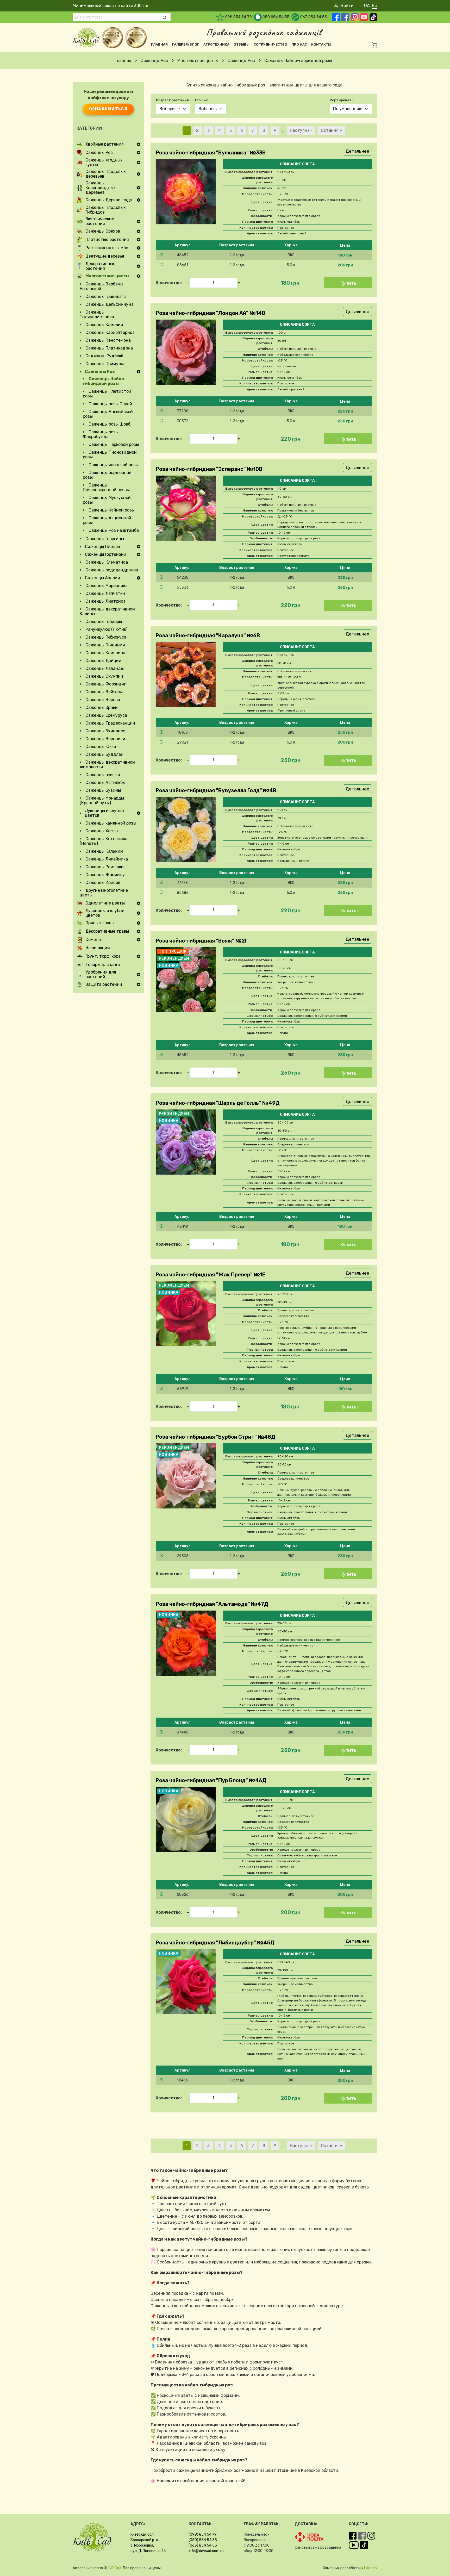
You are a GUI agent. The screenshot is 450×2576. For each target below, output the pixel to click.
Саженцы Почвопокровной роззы (106, 487)
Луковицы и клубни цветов (104, 813)
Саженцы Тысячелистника (97, 314)
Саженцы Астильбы (105, 782)
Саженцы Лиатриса (105, 601)
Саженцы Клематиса (107, 562)
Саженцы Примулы (105, 364)
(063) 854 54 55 (203, 2545)
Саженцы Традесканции (110, 723)
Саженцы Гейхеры (104, 622)
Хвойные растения (105, 144)
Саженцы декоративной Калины (107, 611)
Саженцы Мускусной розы (107, 500)
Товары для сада (103, 965)
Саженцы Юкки (101, 747)
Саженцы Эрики (102, 707)
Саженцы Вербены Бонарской (101, 286)
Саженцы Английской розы (108, 414)
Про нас (299, 44)
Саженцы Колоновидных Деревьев (101, 188)
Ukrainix (371, 2568)
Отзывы (242, 44)
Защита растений (104, 984)
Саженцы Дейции (103, 661)
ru (375, 6)
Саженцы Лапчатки (105, 593)
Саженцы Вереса (103, 700)
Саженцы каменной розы (111, 823)
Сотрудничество (270, 44)
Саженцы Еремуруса (106, 715)
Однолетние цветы (105, 903)
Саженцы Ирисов (103, 882)
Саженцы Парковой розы (114, 444)
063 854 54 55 (314, 17)
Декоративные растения (100, 266)
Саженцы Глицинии (105, 645)
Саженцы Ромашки (105, 867)
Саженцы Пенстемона (108, 340)
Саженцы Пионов (102, 547)
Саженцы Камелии (104, 325)
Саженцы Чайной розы (112, 510)
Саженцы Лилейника (107, 859)
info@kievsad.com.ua (207, 2551)
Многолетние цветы (198, 61)
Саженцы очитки (103, 775)
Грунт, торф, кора (103, 956)
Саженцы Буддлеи (104, 754)
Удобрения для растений (101, 975)
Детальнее (357, 151)
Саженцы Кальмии (104, 851)
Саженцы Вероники (105, 739)
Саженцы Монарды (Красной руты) (102, 800)
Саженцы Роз (154, 61)
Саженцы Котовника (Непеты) (104, 841)
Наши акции (98, 948)
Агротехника (216, 44)
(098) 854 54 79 (203, 2534)
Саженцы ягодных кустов (104, 163)
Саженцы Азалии (102, 578)
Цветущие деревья (105, 256)
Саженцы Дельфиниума (110, 304)
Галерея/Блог (186, 44)
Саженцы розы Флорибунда (101, 434)
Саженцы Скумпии (104, 676)
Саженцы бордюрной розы (107, 475)
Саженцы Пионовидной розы (110, 455)
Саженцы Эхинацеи (105, 731)
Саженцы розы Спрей (110, 404)
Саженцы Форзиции (106, 684)
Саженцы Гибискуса (106, 637)
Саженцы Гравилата (106, 297)
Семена (93, 940)
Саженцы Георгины (105, 539)
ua (367, 6)
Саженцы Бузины (103, 790)
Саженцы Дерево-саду (109, 200)
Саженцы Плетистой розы (107, 394)
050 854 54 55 (276, 17)
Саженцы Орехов (103, 231)
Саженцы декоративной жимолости (107, 765)
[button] (264, 255)
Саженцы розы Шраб (110, 424)
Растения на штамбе (107, 248)
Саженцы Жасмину (105, 875)
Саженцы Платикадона (109, 348)
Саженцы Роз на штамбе (114, 530)
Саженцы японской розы (114, 465)
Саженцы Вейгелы (104, 692)
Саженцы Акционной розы (107, 520)
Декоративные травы (107, 931)
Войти (347, 6)
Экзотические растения (100, 221)
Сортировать (342, 100)
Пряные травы (100, 923)
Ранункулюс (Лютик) (106, 629)
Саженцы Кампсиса (105, 653)
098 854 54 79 (239, 17)
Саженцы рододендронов (112, 570)
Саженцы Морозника (107, 586)
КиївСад (114, 2568)
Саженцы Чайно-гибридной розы (104, 381)
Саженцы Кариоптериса (110, 332)
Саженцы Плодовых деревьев (106, 174)
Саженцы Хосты (102, 831)
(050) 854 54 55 (203, 2540)
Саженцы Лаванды (105, 668)
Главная (159, 44)
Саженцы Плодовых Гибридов (106, 210)
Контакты (321, 44)
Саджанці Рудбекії (104, 356)
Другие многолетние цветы (104, 893)
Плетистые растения (107, 240)
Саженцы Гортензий (106, 554)
